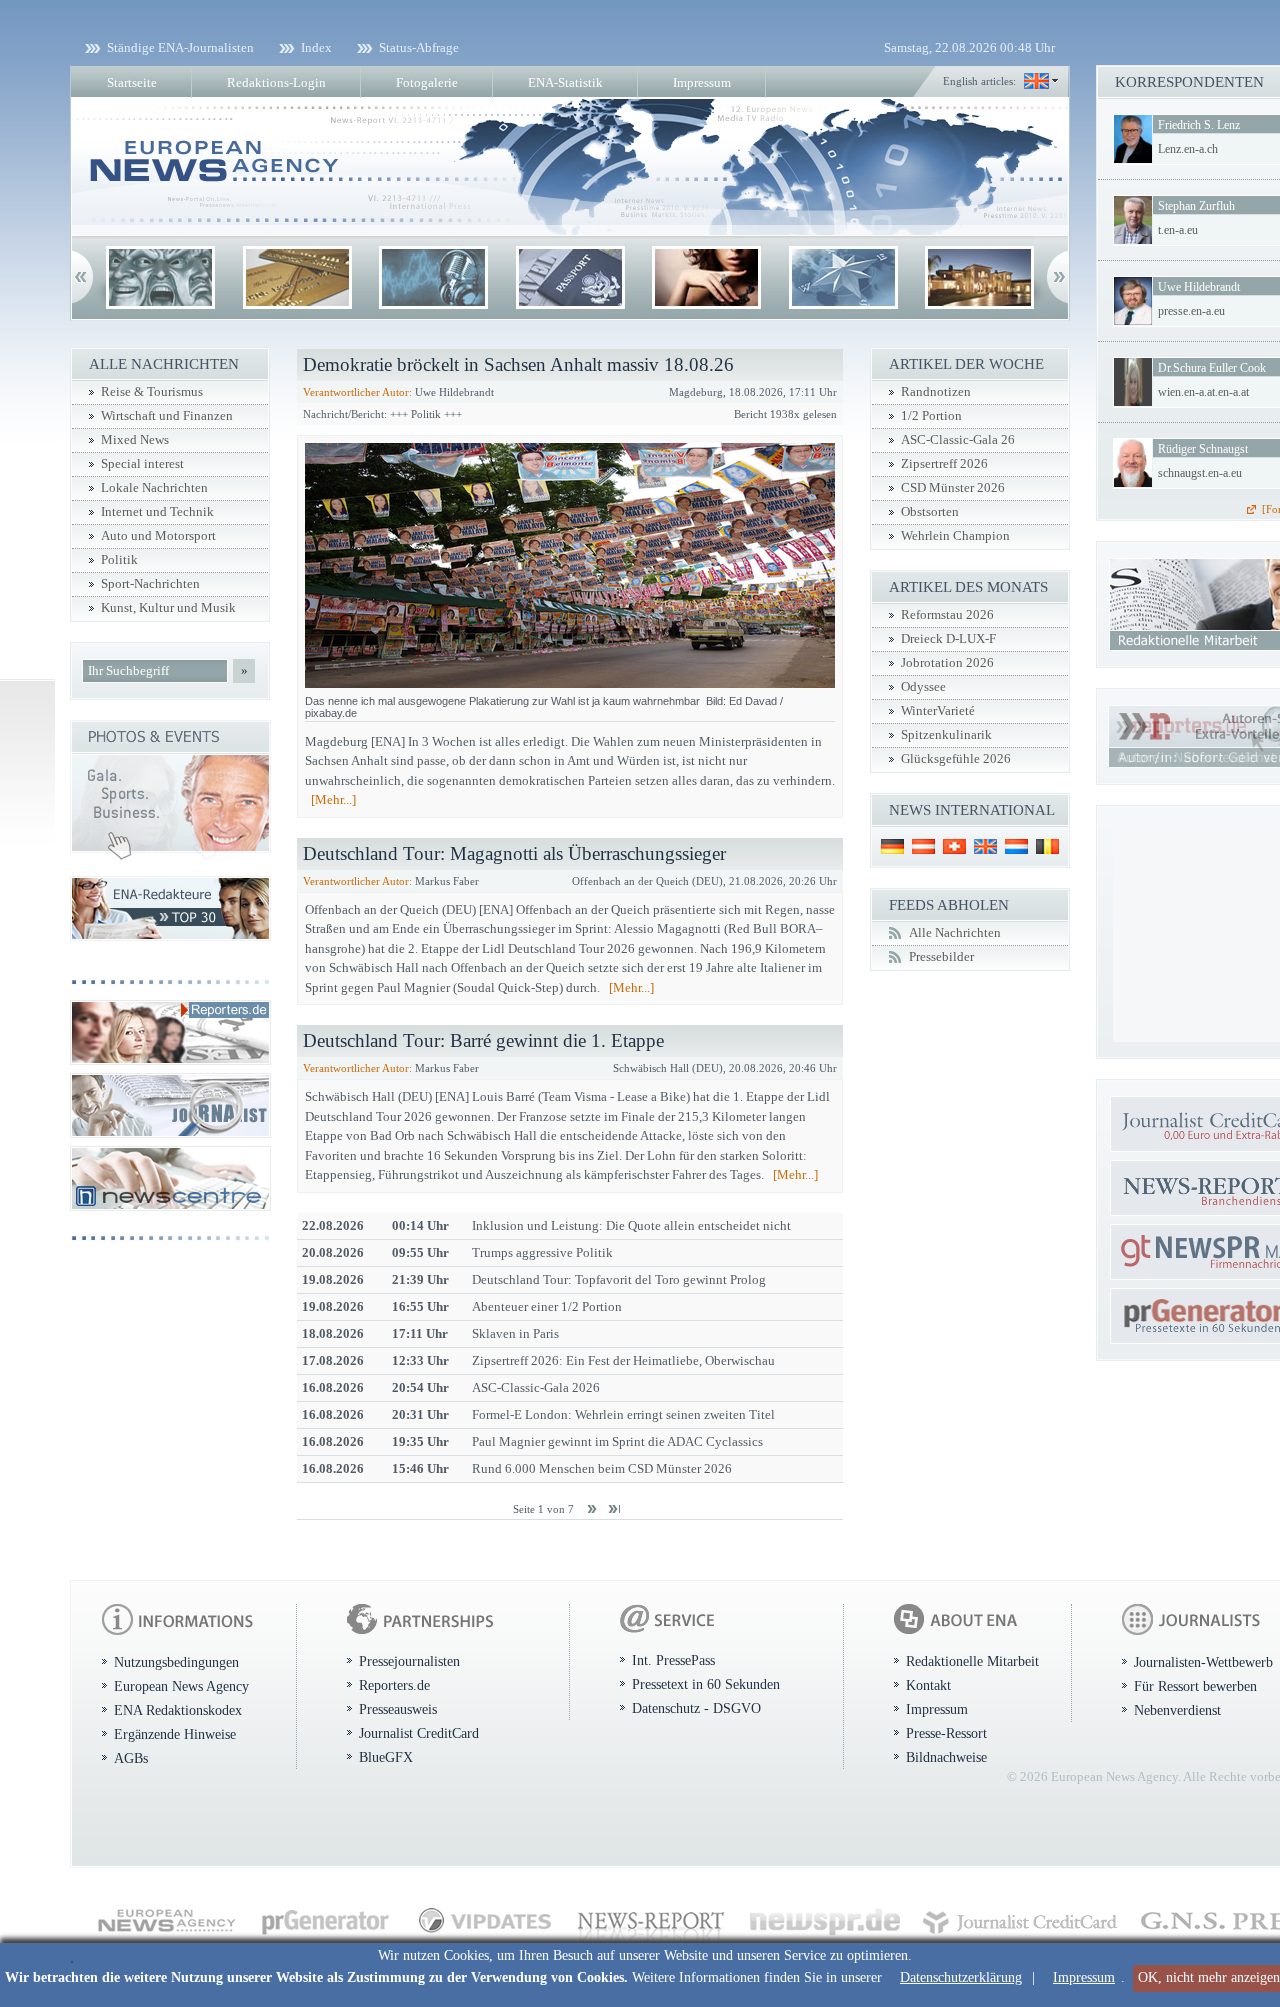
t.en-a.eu (1178, 230)
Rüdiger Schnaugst (1203, 449)
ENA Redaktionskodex (178, 1710)
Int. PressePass (673, 1660)
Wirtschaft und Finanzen (167, 416)
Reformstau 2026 (947, 615)
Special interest (142, 464)
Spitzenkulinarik (946, 735)
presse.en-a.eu (1191, 311)
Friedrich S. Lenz (1199, 125)
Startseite (132, 82)
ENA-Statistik (565, 82)
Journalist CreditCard (419, 1733)
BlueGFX (386, 1757)
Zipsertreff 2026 (944, 464)
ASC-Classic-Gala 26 (958, 440)
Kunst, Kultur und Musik (168, 608)
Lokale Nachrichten (154, 488)
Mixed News (135, 440)
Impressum (1084, 1977)
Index (316, 47)
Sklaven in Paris (515, 1333)
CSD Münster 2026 (953, 488)
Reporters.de (394, 1685)
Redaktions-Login (276, 82)
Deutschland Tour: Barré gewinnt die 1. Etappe (483, 1040)
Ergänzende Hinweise (175, 1734)
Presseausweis (398, 1709)
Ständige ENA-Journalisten (180, 47)
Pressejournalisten (409, 1661)
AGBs (131, 1758)
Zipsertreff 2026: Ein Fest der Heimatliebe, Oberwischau (623, 1360)
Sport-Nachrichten (150, 584)
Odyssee (923, 687)
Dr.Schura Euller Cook (1212, 368)
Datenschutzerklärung (961, 1977)
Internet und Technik (157, 512)
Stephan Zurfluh (1196, 206)
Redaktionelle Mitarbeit (972, 1661)
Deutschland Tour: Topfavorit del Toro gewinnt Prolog (619, 1279)
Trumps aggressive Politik (542, 1252)
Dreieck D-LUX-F (948, 639)
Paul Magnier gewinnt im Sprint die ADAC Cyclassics (617, 1441)
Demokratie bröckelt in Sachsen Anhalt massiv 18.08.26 (518, 364)
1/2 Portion (931, 416)
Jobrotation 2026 (947, 663)
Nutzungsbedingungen (176, 1662)
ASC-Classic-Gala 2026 (536, 1387)
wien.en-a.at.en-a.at (1203, 392)
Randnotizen (936, 392)
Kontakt (928, 1685)
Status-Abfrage (419, 47)
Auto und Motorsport (158, 536)
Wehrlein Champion (955, 536)
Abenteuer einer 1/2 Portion (547, 1306)
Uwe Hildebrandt (1199, 287)
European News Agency (181, 1686)
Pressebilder (941, 957)
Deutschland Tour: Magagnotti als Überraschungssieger (514, 853)
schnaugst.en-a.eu (1200, 473)
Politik (119, 560)
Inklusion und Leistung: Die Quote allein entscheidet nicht (631, 1225)
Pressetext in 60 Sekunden (706, 1684)
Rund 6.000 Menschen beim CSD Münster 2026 (602, 1468)
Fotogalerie (427, 82)
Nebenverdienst (1177, 1710)
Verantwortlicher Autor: (357, 392)
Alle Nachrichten (955, 933)
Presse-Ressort (946, 1733)
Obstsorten (930, 512)
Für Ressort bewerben (1195, 1686)
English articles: (979, 81)
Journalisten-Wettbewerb (1203, 1662)
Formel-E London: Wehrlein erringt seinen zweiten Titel (623, 1414)
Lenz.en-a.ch (1188, 149)
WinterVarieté (938, 711)
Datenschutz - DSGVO (696, 1708)
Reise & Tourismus (152, 392)
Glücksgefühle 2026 (956, 759)
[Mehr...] (333, 799)
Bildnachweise (946, 1757)
